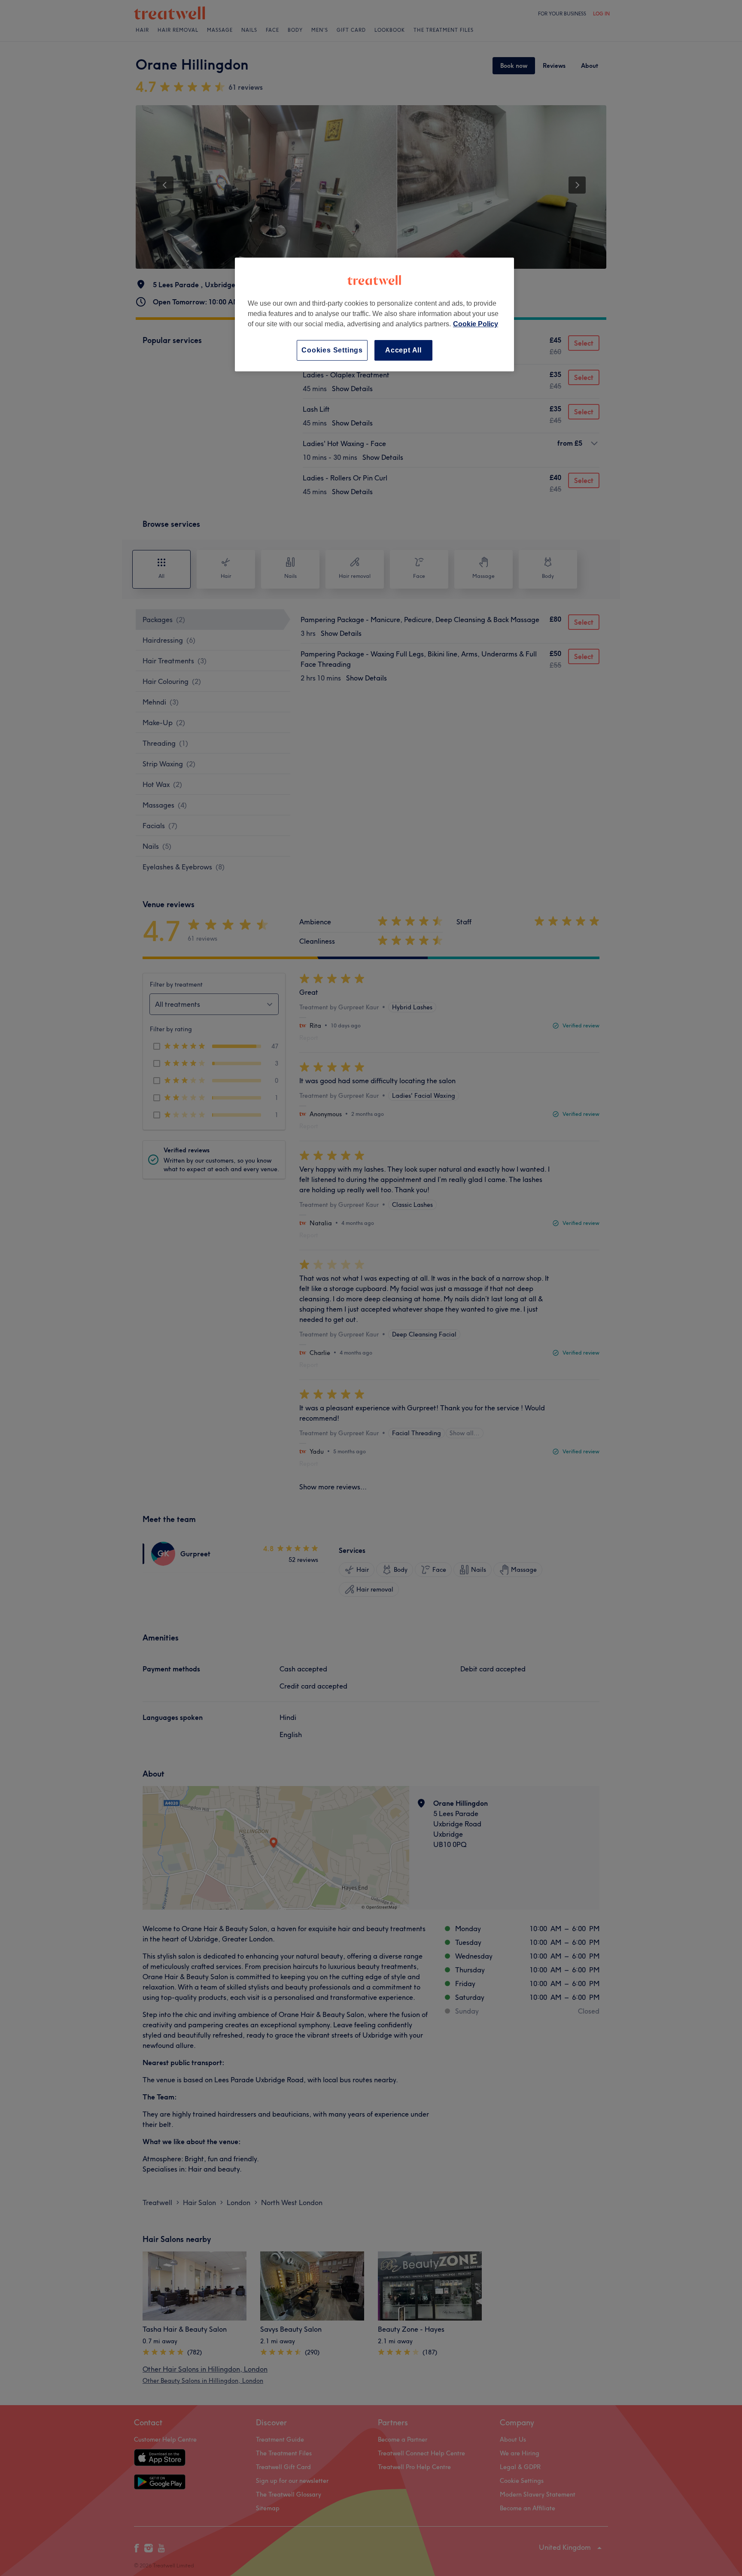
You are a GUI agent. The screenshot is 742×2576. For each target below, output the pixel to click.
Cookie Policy (476, 324)
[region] (374, 314)
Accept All (403, 350)
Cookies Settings (332, 350)
